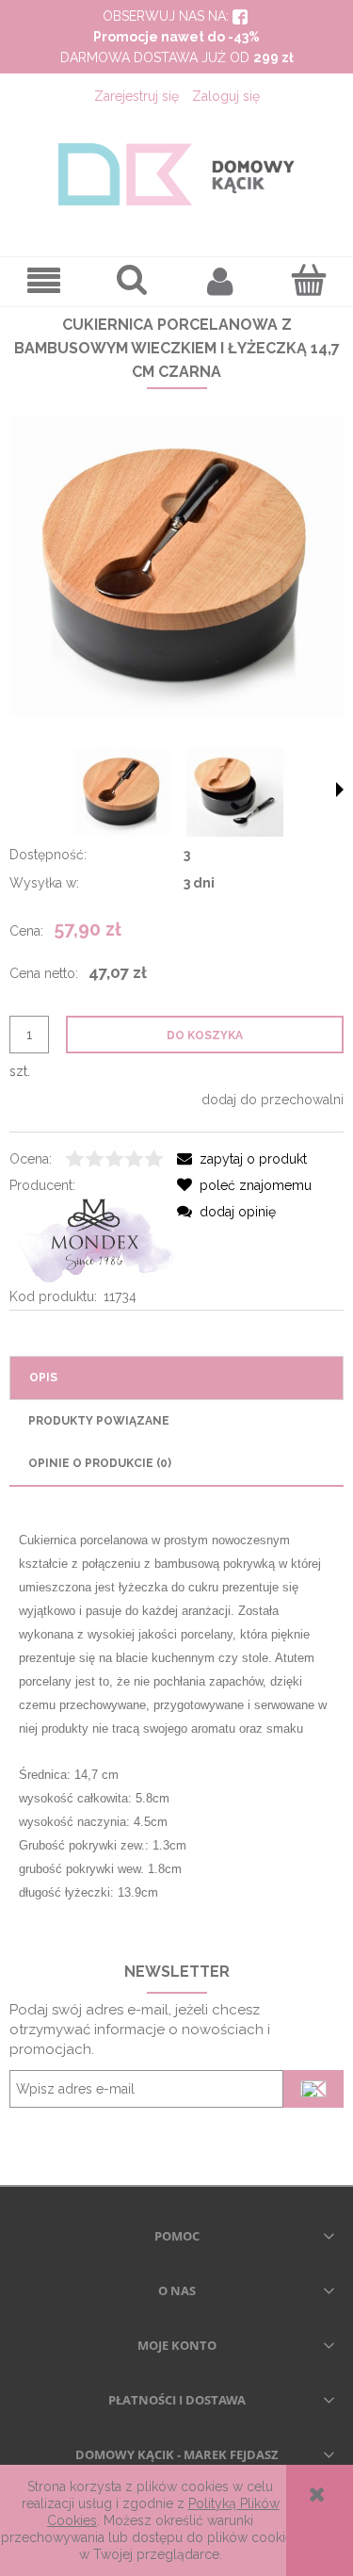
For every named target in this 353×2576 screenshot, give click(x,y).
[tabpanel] (176, 1716)
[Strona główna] (176, 174)
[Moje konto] (221, 281)
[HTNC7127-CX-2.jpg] (122, 792)
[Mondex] (93, 1240)
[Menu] (44, 281)
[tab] (176, 1378)
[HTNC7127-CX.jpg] (235, 791)
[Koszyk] (309, 280)
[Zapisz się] (313, 2089)
